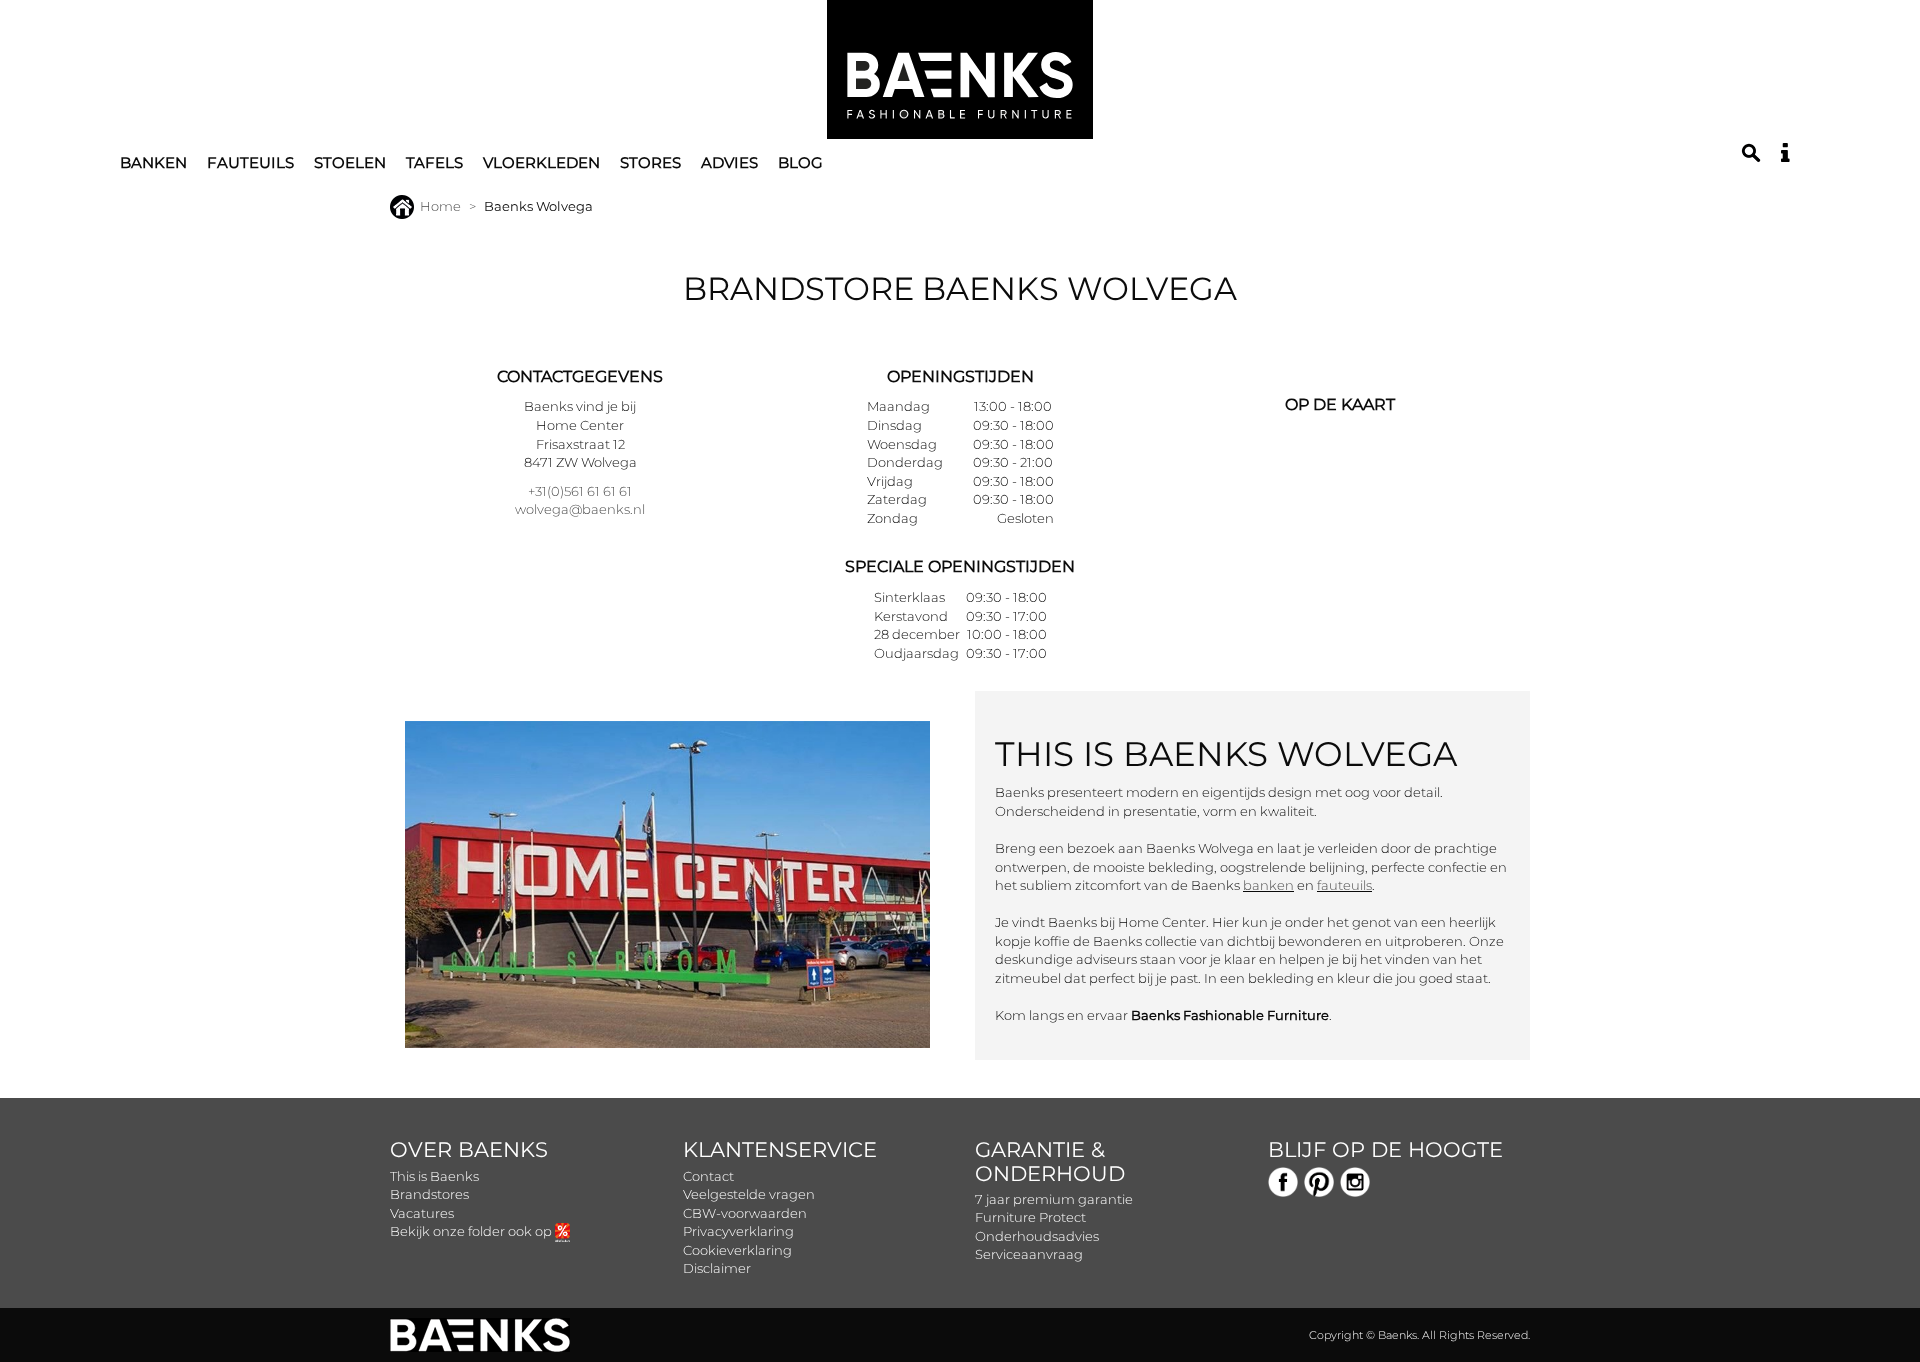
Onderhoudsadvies (1037, 1236)
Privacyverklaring (738, 1231)
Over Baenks (469, 1149)
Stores (650, 162)
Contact (708, 1176)
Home (440, 206)
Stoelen (350, 162)
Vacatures (422, 1213)
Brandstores (429, 1194)
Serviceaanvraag (1029, 1254)
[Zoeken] (1751, 153)
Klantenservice (780, 1149)
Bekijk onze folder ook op (472, 1231)
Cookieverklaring (737, 1250)
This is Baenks (434, 1176)
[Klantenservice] (1785, 153)
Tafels (434, 162)
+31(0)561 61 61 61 (580, 491)
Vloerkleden (541, 162)
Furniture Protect (1030, 1217)
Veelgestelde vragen (749, 1194)
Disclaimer (717, 1268)
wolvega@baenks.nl (580, 509)
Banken (153, 162)
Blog (800, 162)
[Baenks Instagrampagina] (1355, 1180)
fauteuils (1344, 885)
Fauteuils (250, 162)
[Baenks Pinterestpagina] (1319, 1180)
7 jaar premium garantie (1054, 1199)
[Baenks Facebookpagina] (1283, 1180)
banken (1268, 885)
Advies (729, 162)
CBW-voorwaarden (745, 1213)
